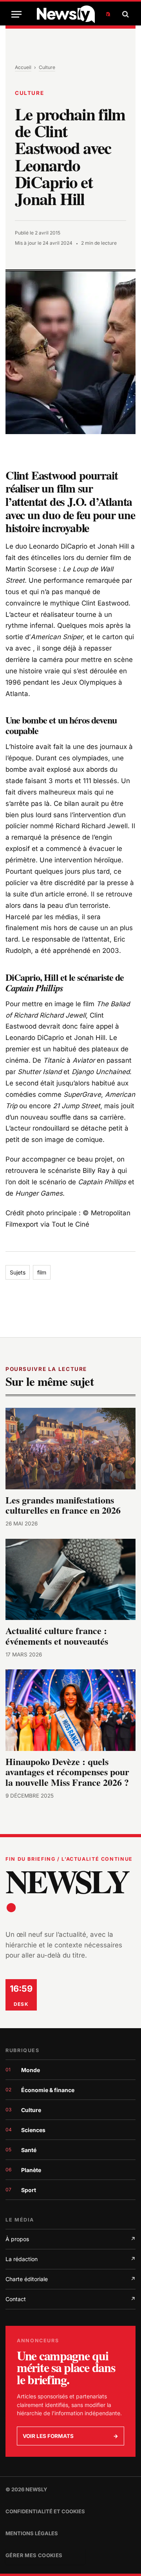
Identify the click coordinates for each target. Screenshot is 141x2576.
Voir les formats (70, 2436)
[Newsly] (73, 14)
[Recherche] (125, 14)
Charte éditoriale (70, 2279)
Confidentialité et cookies (45, 2511)
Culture (47, 67)
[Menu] (16, 14)
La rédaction (70, 2259)
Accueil (23, 67)
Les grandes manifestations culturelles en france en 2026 (63, 1505)
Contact (70, 2299)
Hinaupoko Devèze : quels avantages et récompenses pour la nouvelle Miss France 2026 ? (67, 1772)
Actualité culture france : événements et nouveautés (57, 1636)
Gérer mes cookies (34, 2555)
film (42, 1272)
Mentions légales (32, 2533)
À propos (70, 2239)
